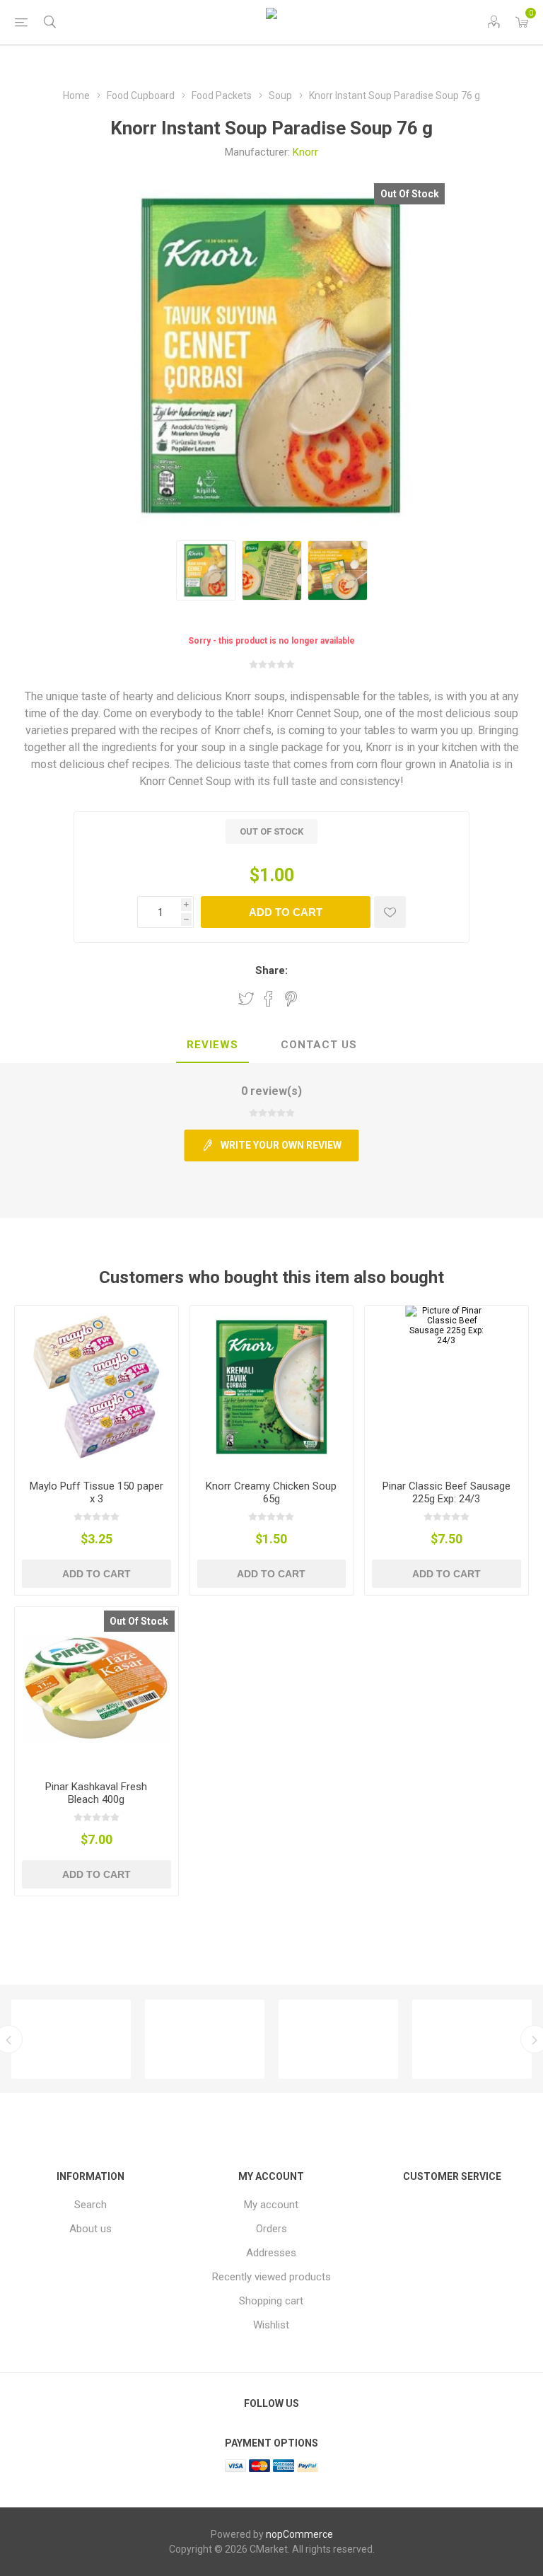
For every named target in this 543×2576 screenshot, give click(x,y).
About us (90, 2229)
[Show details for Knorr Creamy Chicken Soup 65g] (272, 1387)
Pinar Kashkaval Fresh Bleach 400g (96, 1793)
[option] (101, 2039)
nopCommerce (299, 2534)
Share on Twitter (246, 999)
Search (90, 2205)
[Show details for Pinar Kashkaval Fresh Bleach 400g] (97, 1689)
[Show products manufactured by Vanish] (101, 2039)
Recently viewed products (271, 2277)
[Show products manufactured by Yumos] (234, 2039)
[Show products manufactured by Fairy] (368, 2039)
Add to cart (286, 912)
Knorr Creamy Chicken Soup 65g (271, 1492)
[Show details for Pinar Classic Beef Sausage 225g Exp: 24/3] (446, 1387)
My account (271, 2205)
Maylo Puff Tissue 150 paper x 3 (97, 1492)
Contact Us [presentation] (319, 1045)
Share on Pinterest (291, 999)
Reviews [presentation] (212, 1045)
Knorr (305, 152)
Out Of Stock (410, 194)
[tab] (212, 1045)
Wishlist (271, 2325)
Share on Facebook (269, 999)
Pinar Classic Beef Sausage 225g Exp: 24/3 (446, 1492)
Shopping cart (271, 2301)
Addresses (271, 2253)
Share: (271, 970)
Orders (271, 2229)
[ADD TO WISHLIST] (390, 912)
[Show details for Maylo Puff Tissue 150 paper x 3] (97, 1387)
